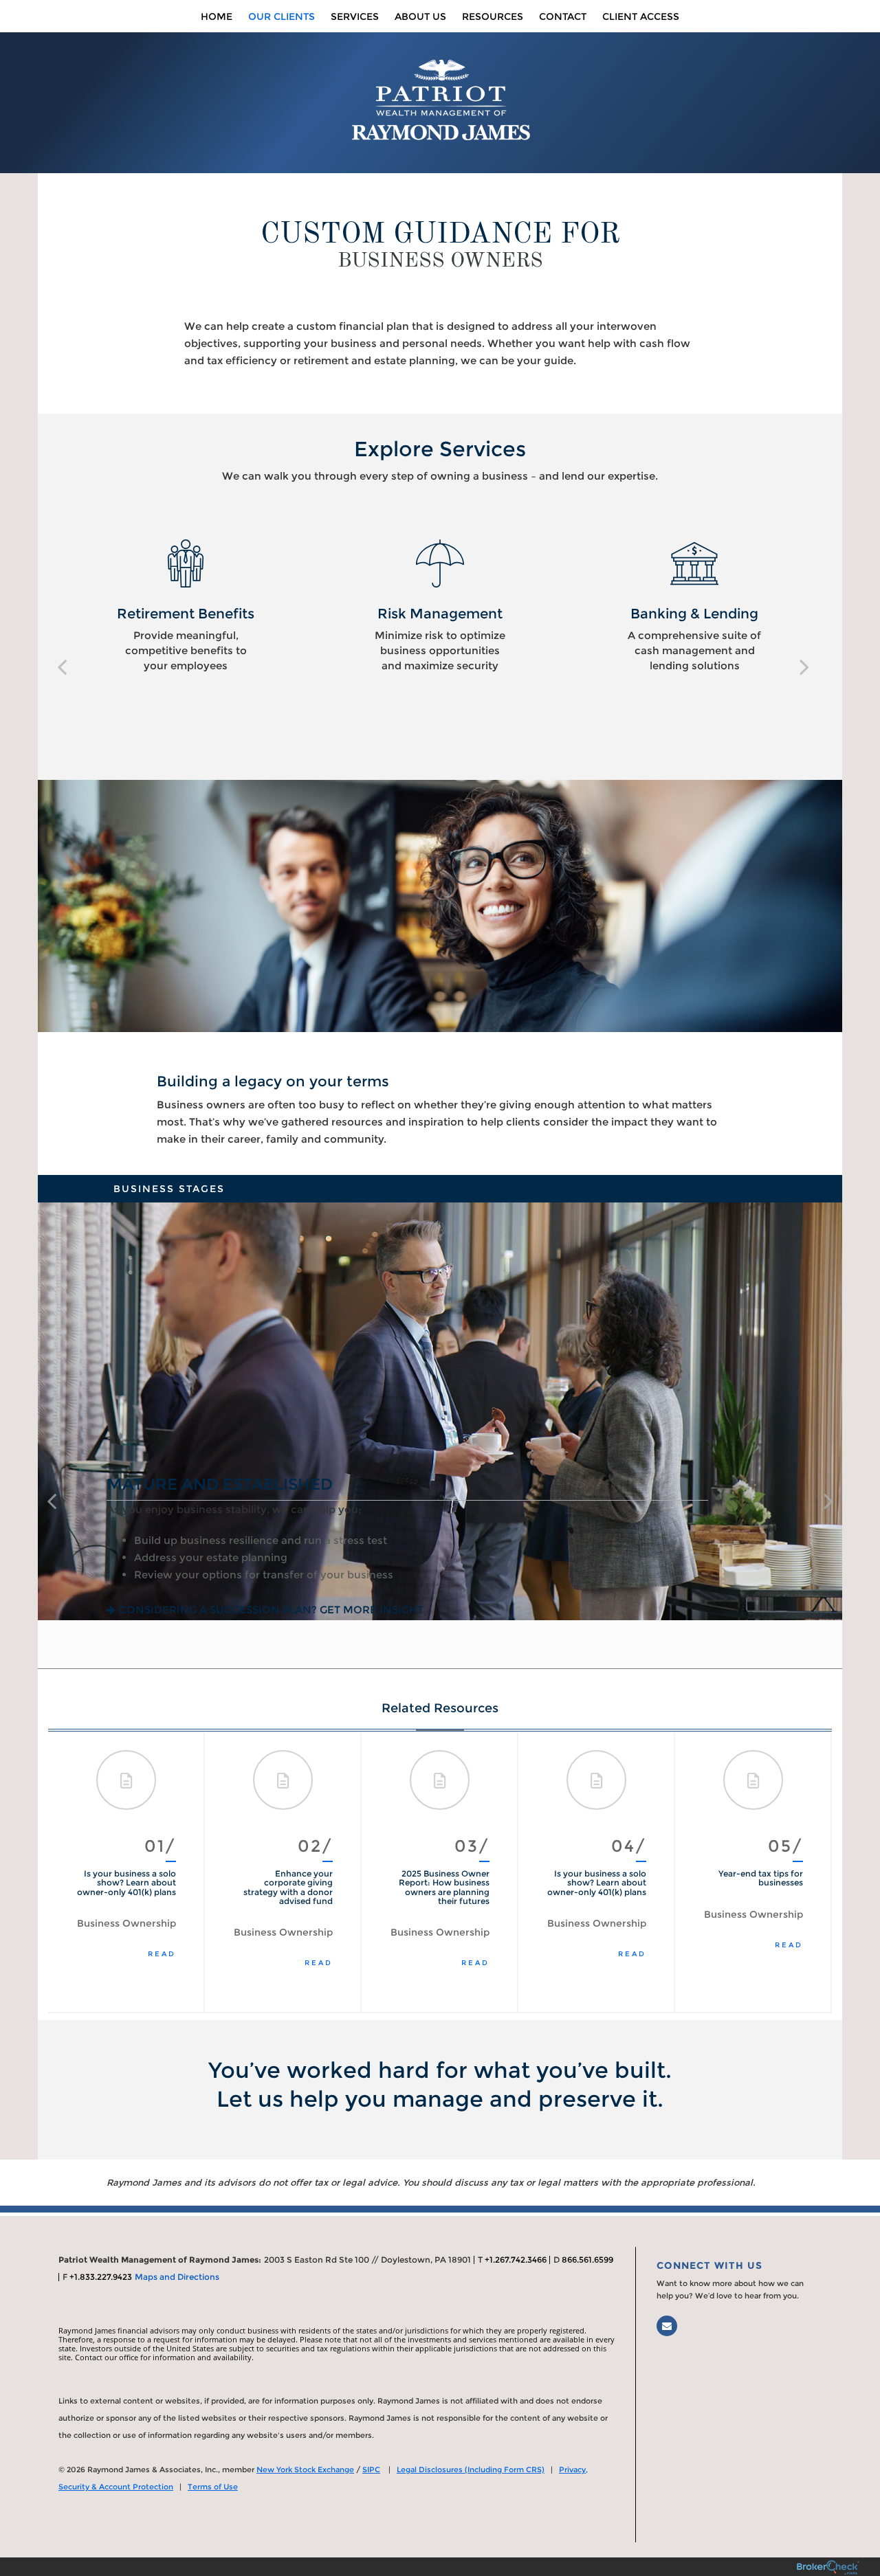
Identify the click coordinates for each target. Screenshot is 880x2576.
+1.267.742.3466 (516, 2260)
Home (217, 16)
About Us (420, 16)
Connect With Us (709, 2265)
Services (355, 16)
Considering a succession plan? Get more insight (271, 1610)
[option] (186, 606)
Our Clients (282, 16)
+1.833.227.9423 (101, 2277)
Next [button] (808, 1872)
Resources (493, 16)
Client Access (641, 16)
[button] (62, 667)
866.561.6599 (587, 2260)
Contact (563, 16)
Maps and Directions (177, 2277)
